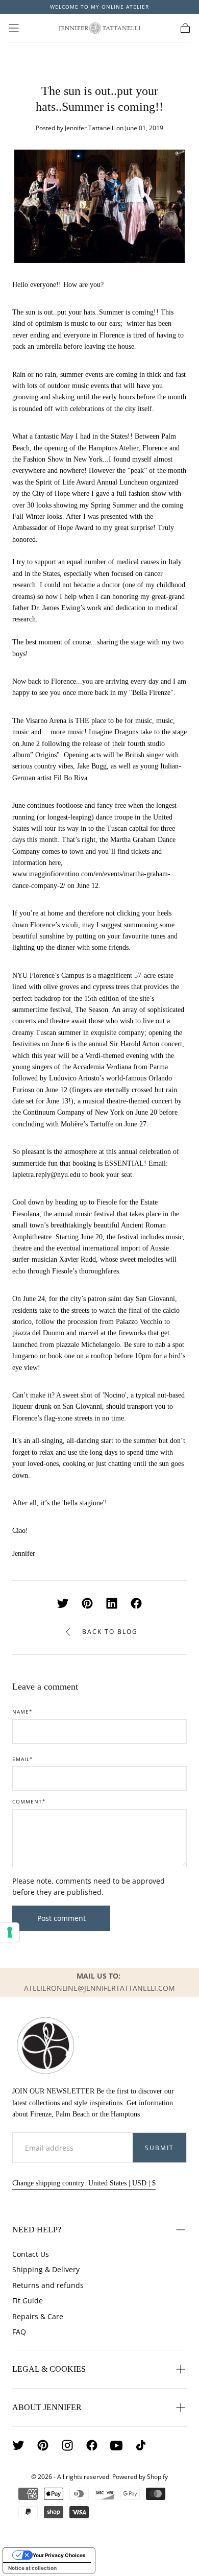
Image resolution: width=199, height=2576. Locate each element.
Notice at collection (32, 2568)
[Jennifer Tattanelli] (45, 2045)
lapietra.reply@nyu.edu (46, 1175)
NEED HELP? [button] (37, 2230)
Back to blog (110, 1632)
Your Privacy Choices (59, 2555)
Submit (159, 2148)
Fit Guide (28, 2301)
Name (22, 1712)
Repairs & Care (38, 2316)
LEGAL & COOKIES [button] (49, 2369)
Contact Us (31, 2254)
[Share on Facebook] (136, 1603)
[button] (14, 28)
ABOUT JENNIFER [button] (47, 2407)
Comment (29, 1802)
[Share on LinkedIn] (112, 1603)
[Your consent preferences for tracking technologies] (10, 1932)
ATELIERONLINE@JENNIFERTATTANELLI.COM (99, 1988)
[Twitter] (18, 2445)
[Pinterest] (43, 2445)
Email (23, 1760)
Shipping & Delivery (46, 2269)
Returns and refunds (48, 2285)
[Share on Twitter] (63, 1603)
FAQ (19, 2332)
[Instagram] (67, 2445)
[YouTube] (116, 2445)
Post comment (61, 1918)
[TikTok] (141, 2445)
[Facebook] (92, 2445)
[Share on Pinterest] (87, 1603)
